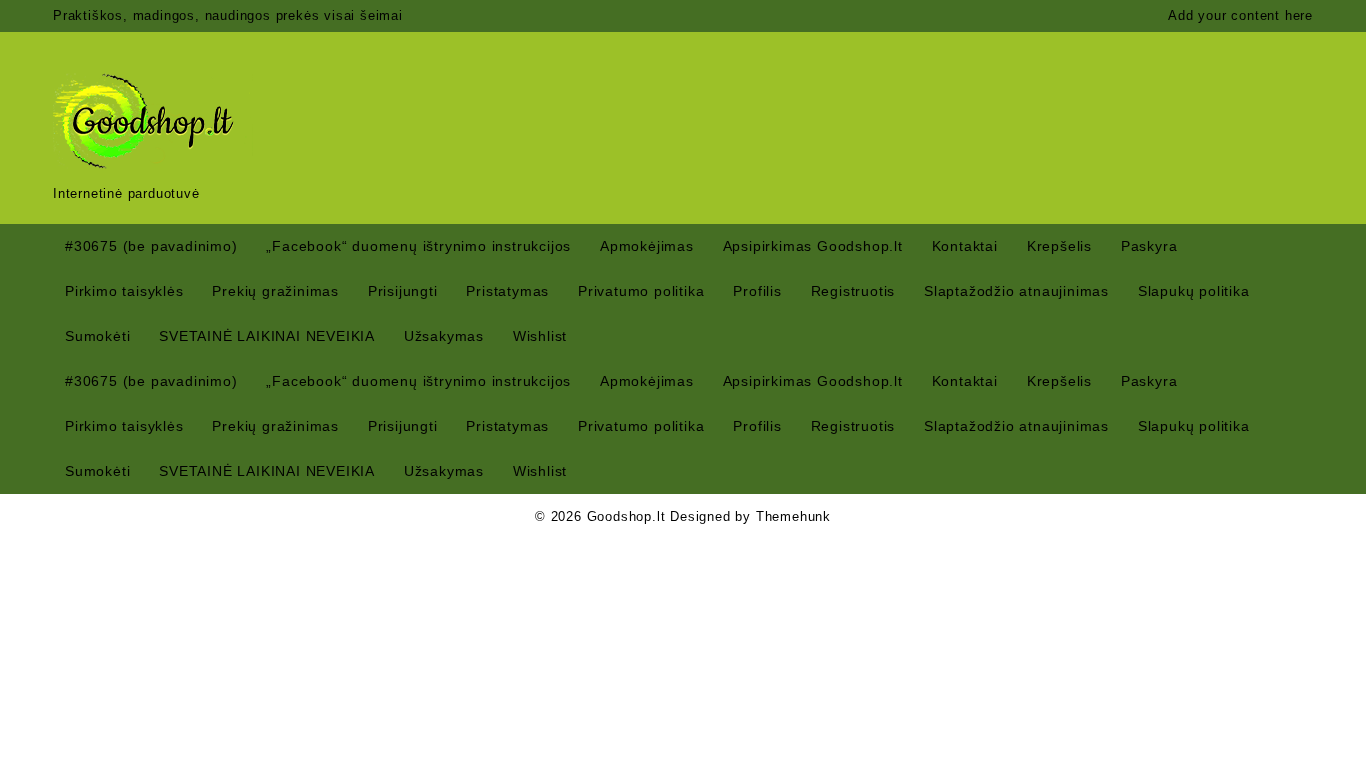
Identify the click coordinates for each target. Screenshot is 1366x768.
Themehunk (793, 516)
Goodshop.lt (626, 516)
